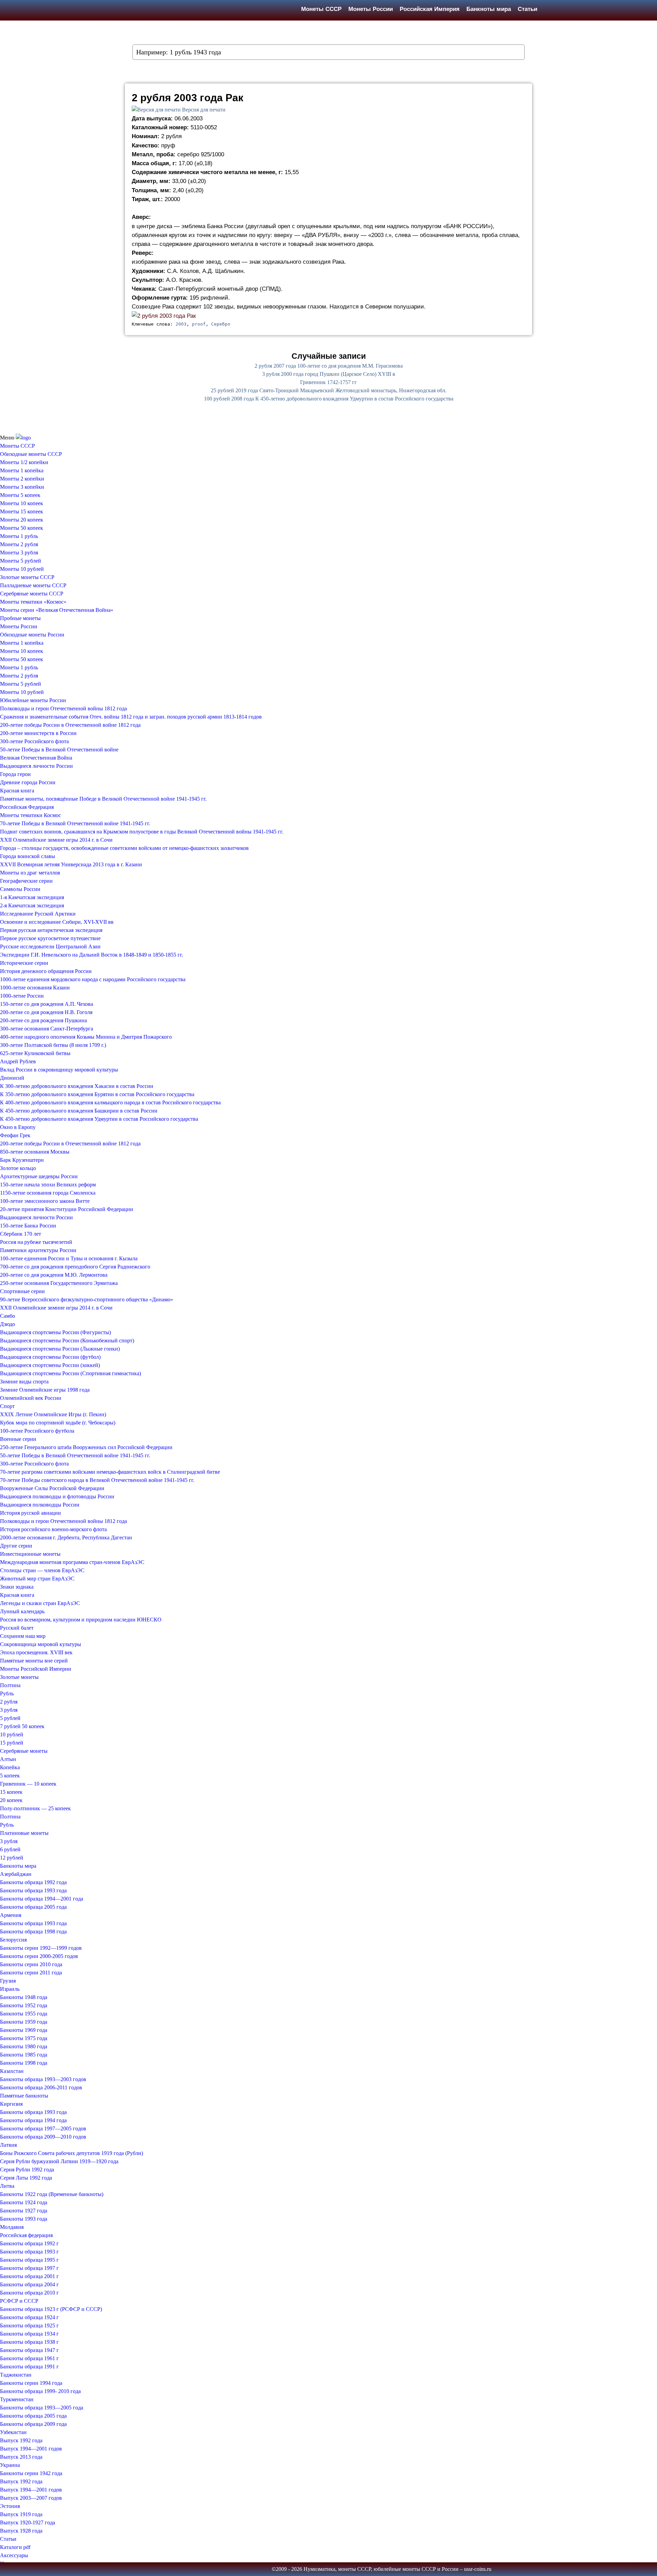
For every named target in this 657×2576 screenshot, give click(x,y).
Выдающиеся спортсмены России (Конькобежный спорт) (67, 1340)
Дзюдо (8, 1324)
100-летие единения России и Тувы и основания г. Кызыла (69, 1258)
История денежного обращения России (46, 971)
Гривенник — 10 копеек (28, 1784)
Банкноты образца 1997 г (29, 2268)
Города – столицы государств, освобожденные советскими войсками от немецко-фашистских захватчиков (124, 848)
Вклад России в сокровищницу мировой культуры (59, 1070)
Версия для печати (204, 110)
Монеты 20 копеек (22, 520)
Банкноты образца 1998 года (33, 1931)
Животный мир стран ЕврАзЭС (37, 1579)
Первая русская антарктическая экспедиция (51, 930)
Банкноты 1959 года (24, 2022)
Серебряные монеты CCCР (32, 594)
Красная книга (17, 791)
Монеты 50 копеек (22, 528)
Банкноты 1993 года (24, 2219)
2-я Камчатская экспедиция (32, 905)
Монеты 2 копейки (22, 479)
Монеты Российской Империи (36, 1669)
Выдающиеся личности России (36, 766)
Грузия (8, 1981)
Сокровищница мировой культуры (41, 1644)
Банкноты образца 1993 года (33, 1890)
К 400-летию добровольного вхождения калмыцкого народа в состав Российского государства (110, 1102)
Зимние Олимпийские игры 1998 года (45, 1390)
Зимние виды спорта (24, 1382)
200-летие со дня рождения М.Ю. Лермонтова (54, 1275)
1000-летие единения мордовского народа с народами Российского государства (93, 979)
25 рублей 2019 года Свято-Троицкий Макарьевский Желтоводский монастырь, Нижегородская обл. (329, 390)
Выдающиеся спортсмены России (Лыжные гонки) (60, 1349)
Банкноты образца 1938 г (29, 2342)
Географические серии (26, 881)
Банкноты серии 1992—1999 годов (41, 1948)
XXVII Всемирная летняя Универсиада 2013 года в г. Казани (71, 864)
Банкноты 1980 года (24, 2046)
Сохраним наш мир (23, 1636)
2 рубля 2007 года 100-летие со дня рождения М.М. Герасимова (329, 366)
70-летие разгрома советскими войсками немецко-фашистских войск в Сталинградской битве (110, 1472)
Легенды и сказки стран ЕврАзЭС (40, 1603)
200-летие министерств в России (38, 733)
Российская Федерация (27, 807)
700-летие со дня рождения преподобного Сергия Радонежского (75, 1267)
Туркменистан (17, 2399)
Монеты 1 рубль (19, 536)
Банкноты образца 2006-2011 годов (41, 2087)
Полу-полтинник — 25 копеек (35, 1808)
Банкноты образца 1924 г (29, 2317)
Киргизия (11, 2104)
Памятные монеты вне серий (34, 1661)
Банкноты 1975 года (24, 2038)
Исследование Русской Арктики (38, 914)
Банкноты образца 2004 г (29, 2284)
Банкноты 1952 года (24, 2005)
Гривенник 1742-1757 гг (328, 382)
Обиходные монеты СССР (31, 454)
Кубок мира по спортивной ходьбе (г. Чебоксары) (58, 1423)
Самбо (8, 1316)
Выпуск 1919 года (21, 2514)
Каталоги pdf (15, 2547)
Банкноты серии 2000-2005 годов (39, 1956)
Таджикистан (16, 2375)
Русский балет (17, 1628)
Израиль (10, 1989)
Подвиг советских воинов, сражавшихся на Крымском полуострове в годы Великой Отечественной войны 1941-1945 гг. (142, 832)
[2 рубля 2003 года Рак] (164, 316)
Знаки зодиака (17, 1587)
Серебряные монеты (24, 1751)
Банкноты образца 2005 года (33, 1907)
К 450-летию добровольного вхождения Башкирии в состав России (79, 1111)
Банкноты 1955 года (24, 2014)
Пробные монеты (20, 618)
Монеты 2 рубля (19, 544)
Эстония (10, 2506)
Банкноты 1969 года (24, 2030)
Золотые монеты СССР (27, 577)
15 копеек (11, 1792)
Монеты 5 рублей (21, 561)
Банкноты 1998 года (24, 2063)
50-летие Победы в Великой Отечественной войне (59, 750)
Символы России (20, 889)
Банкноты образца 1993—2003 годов (43, 2079)
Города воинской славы (28, 856)
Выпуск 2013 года (21, 2457)
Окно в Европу (18, 1127)
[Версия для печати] (156, 110)
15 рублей (12, 1743)
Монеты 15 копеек (22, 511)
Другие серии (16, 1546)
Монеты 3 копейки (22, 487)
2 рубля (9, 1702)
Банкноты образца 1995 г (29, 2260)
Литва (7, 2186)
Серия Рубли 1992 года (27, 2170)
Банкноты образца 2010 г (29, 2293)
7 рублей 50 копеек (22, 1726)
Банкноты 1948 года (24, 1997)
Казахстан (12, 2071)
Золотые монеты (19, 1677)
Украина (10, 2465)
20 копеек (11, 1800)
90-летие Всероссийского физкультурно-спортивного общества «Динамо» (87, 1299)
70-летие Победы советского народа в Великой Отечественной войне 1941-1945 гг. (97, 1480)
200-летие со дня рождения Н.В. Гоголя (46, 1012)
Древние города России (28, 782)
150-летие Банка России (28, 1226)
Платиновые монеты (24, 1833)
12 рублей (12, 1858)
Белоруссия (13, 1940)
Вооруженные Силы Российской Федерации (52, 1488)
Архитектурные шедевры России (39, 1176)
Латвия (8, 2145)
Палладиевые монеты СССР (33, 585)
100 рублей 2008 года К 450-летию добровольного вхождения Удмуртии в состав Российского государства (329, 399)
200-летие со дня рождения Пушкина (43, 1020)
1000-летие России (22, 996)
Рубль (7, 1693)
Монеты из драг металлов (30, 873)
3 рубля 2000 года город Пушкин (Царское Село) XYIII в (329, 374)
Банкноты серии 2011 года (31, 1973)
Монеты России (371, 9)
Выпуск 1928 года (21, 2531)
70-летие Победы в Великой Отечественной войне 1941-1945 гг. (75, 823)
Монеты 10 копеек (22, 503)
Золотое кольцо (18, 1168)
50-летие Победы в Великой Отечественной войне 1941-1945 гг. (75, 1455)
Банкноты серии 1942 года (31, 2473)
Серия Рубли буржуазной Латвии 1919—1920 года (59, 2161)
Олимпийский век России (31, 1398)
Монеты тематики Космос (30, 815)
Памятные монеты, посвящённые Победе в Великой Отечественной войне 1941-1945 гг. (103, 799)
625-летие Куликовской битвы (35, 1053)
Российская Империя (430, 9)
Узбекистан (13, 2432)
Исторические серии (24, 963)
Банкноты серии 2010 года (31, 1964)
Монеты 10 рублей (22, 569)
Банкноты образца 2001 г (29, 2276)
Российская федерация (26, 2235)
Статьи (527, 9)
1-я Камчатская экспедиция (32, 897)
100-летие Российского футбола (37, 1431)
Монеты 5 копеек (20, 495)
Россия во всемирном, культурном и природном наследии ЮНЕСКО (81, 1620)
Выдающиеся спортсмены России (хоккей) (50, 1365)
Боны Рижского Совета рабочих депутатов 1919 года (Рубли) (72, 2153)
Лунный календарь (22, 1611)
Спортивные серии (22, 1291)
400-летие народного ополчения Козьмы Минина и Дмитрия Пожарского (86, 1037)
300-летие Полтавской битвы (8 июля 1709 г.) (53, 1045)
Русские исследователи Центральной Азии (50, 947)
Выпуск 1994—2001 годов (31, 2449)
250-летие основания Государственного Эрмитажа (59, 1283)
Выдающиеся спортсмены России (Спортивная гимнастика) (70, 1373)
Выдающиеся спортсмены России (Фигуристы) (55, 1332)
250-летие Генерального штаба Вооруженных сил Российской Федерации (86, 1447)
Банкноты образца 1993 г (29, 2252)
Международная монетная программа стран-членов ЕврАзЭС (72, 1562)
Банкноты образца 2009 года (33, 2424)
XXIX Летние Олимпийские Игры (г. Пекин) (53, 1414)
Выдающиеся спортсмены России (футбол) (50, 1357)
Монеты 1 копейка (22, 470)
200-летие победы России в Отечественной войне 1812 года (70, 725)
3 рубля (9, 1710)
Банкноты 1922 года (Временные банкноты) (52, 2194)
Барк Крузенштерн (22, 1160)
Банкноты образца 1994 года (33, 2120)
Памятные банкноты (24, 2096)
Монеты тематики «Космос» (33, 602)
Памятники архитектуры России (38, 1250)
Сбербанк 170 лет (21, 1234)
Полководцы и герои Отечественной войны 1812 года (63, 708)
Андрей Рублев (18, 1061)
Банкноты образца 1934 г (29, 2334)
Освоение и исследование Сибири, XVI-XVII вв (57, 922)
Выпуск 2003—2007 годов (31, 2498)
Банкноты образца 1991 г (29, 2367)
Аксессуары (14, 2555)
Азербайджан (16, 1874)
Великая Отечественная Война (36, 758)
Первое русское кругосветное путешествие (50, 938)
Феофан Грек (15, 1135)
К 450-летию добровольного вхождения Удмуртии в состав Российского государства (99, 1119)
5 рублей (10, 1718)
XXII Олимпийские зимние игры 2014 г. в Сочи (56, 840)
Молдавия (12, 2227)
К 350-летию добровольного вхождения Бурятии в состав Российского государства (97, 1094)
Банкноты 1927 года (24, 2211)
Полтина (10, 1685)
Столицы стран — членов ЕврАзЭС (42, 1570)
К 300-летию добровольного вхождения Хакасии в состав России (77, 1086)
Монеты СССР (321, 9)
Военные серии (18, 1439)
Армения (11, 1915)
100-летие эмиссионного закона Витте (45, 1201)
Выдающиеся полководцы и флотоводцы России (57, 1496)
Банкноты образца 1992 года (33, 1882)
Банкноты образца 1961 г (29, 2358)
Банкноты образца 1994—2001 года (42, 1899)
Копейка (10, 1767)
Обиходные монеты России (32, 635)
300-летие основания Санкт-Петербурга (47, 1029)
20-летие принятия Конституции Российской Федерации (67, 1209)
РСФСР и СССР (19, 2301)
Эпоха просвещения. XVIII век (36, 1652)
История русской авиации (30, 1513)
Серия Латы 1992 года (26, 2178)
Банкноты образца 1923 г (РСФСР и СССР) (51, 2309)
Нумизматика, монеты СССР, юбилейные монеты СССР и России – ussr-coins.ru (397, 2569)
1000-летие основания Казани (35, 988)
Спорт (7, 1406)
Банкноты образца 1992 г (29, 2243)
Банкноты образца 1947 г (29, 2350)
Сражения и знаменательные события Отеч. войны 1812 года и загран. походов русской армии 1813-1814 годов (131, 717)
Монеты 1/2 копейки (24, 462)
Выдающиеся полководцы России (40, 1505)
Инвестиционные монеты (30, 1554)
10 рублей (12, 1734)
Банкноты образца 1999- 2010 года (40, 2391)
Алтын (8, 1759)
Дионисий (12, 1078)
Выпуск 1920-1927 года (28, 2522)
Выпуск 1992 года (21, 2440)
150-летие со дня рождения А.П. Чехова (47, 1004)
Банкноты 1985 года (24, 2055)
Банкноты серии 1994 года (31, 2383)
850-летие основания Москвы (35, 1152)
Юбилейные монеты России (33, 700)
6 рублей (10, 1849)
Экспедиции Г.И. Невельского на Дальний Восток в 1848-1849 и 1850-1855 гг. (92, 955)
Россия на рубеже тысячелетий (36, 1242)
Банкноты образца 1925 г (29, 2325)
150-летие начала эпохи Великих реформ (48, 1185)
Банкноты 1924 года (24, 2202)
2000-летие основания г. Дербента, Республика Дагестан (66, 1537)
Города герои (15, 774)
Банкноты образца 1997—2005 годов (43, 2128)
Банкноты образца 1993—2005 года (42, 2408)
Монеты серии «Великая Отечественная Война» (57, 610)
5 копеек (10, 1776)
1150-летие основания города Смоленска (48, 1193)
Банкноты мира (489, 9)
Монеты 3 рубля (19, 553)
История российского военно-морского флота (53, 1529)
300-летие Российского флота (34, 741)
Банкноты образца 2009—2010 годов (43, 2137)
